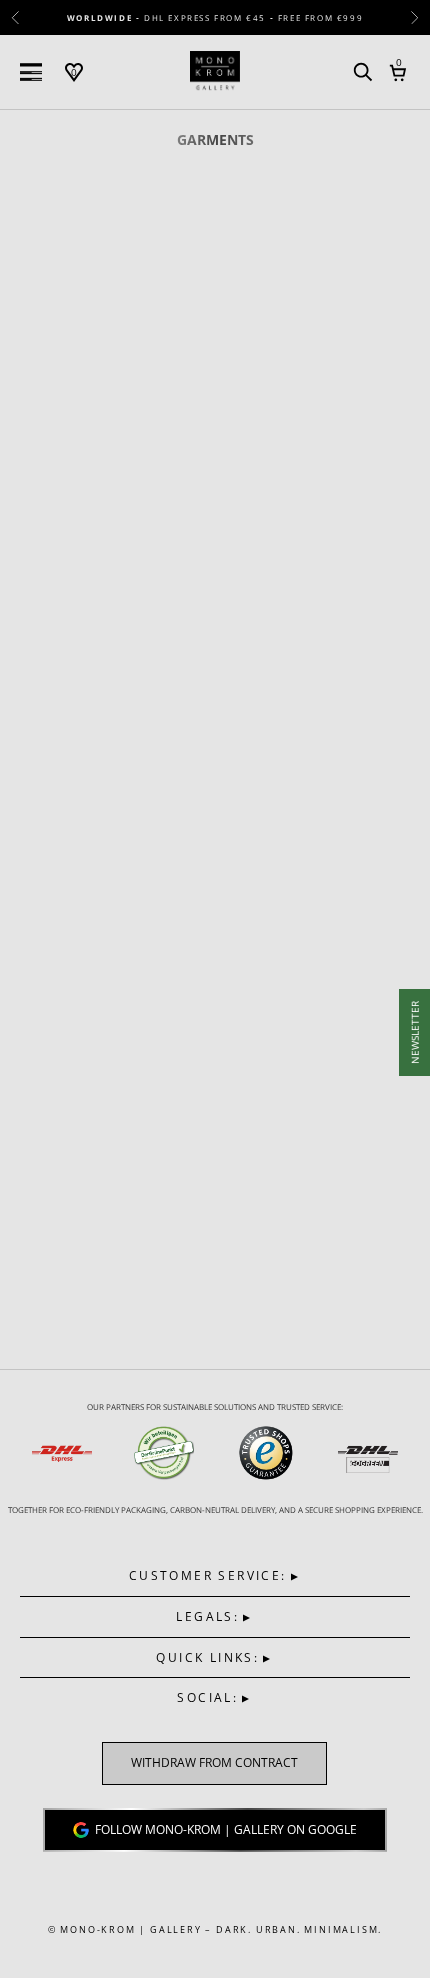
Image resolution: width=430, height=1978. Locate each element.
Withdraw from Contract (214, 1763)
